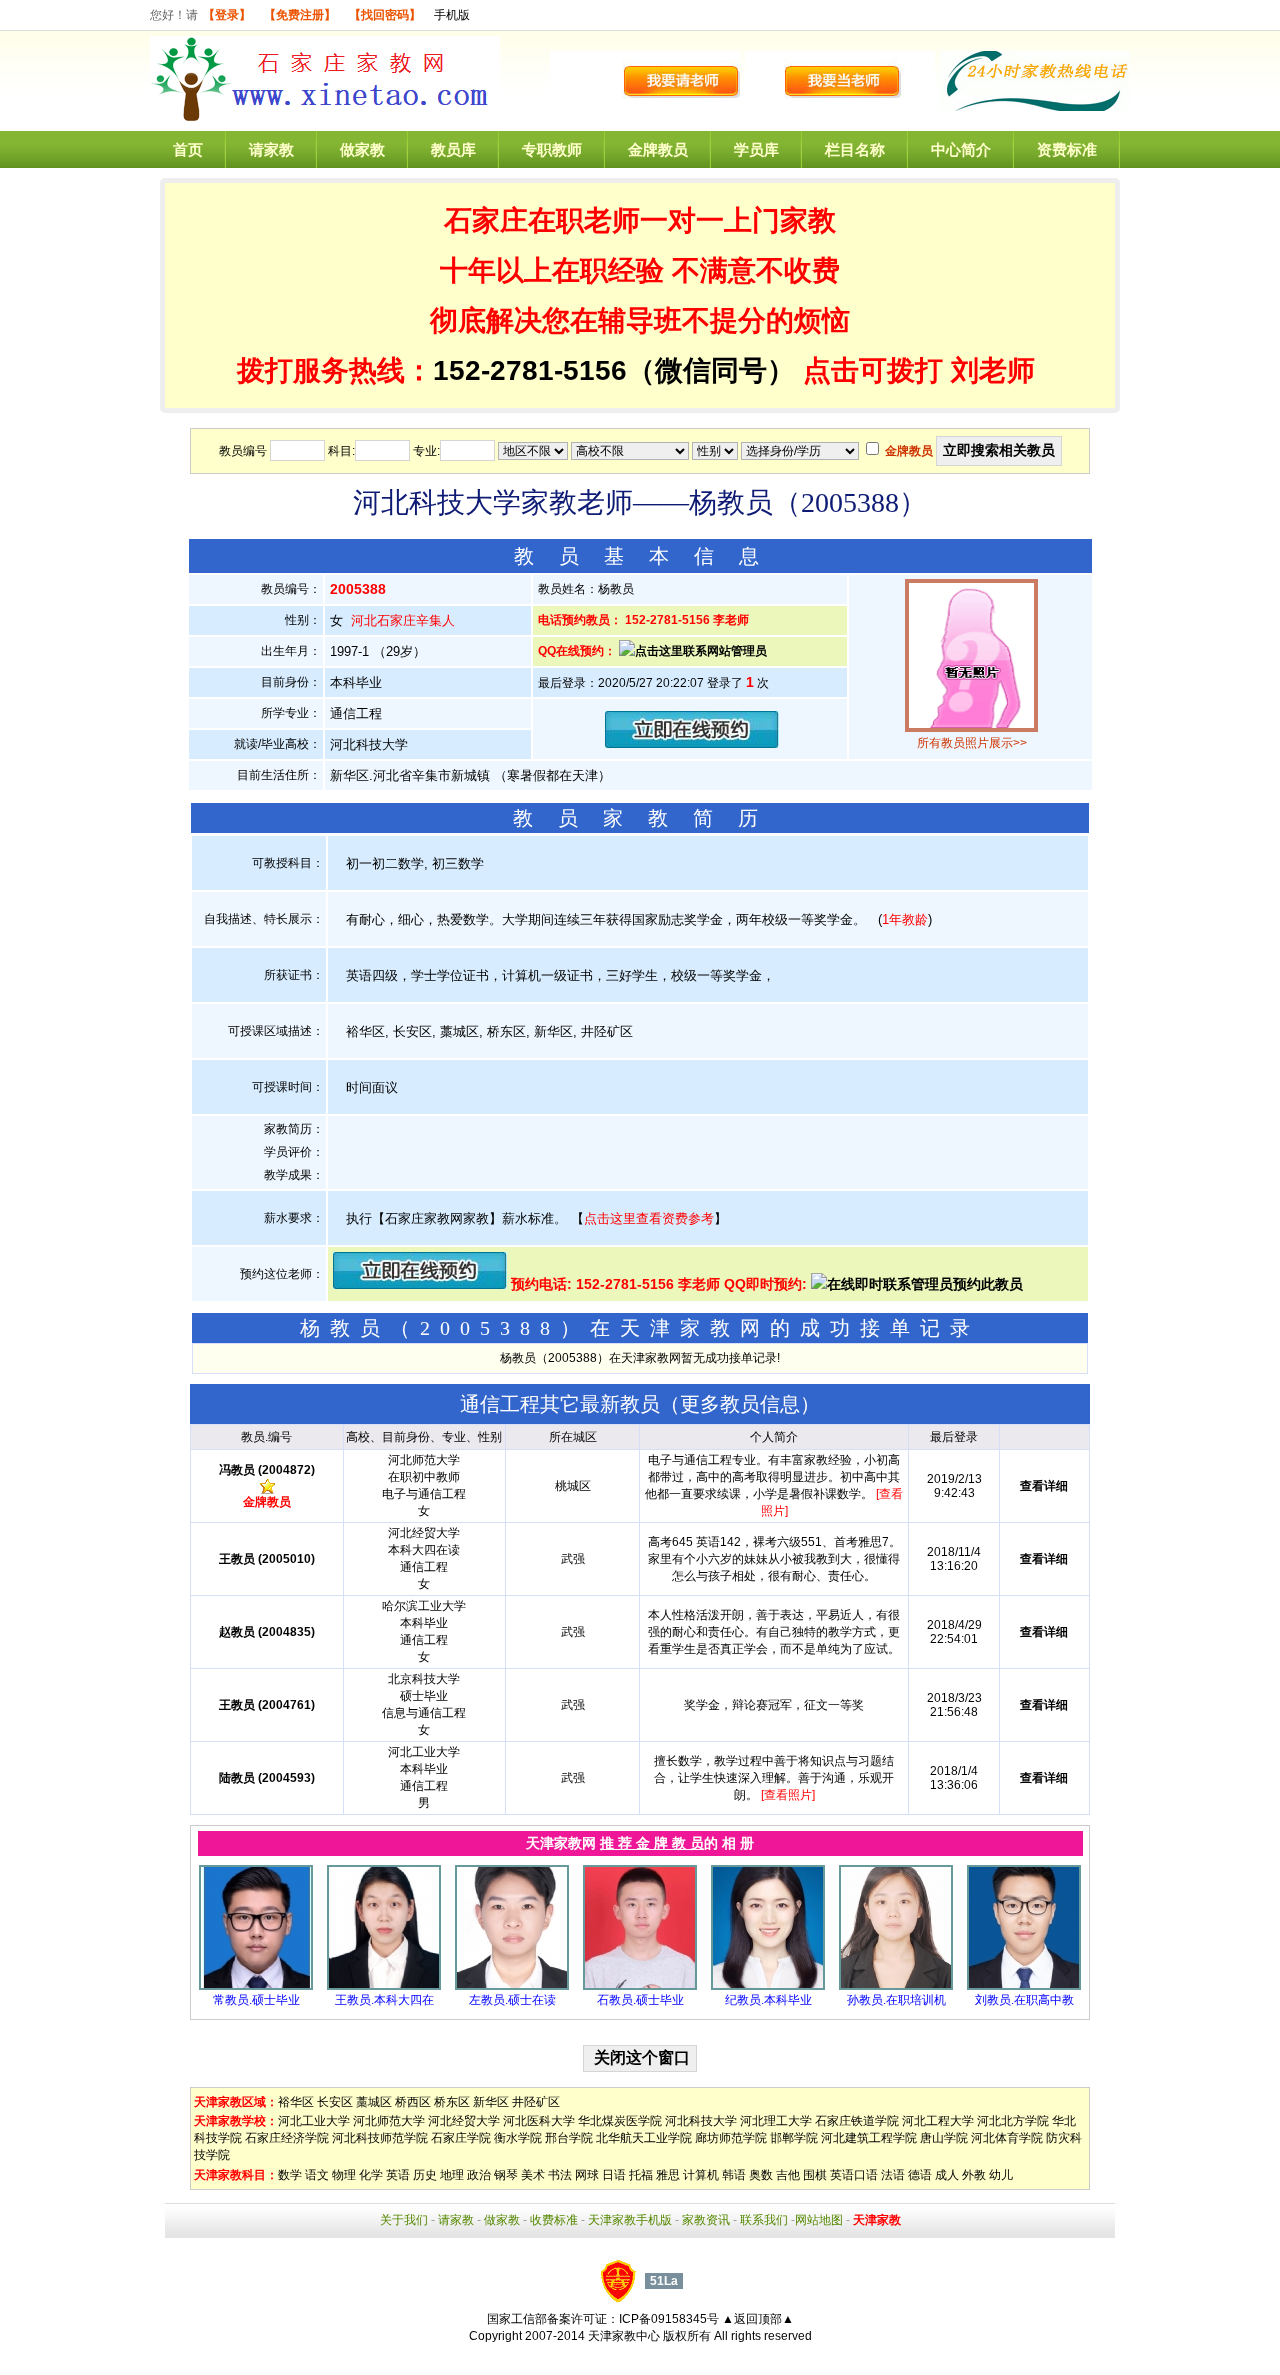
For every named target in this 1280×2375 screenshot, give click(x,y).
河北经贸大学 (464, 2121)
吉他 (788, 2175)
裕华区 (296, 2102)
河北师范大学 (389, 2121)
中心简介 (961, 149)
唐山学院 (944, 2138)
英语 (398, 2175)
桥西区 (413, 2102)
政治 (479, 2175)
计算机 (701, 2175)
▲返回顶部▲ (758, 2319)
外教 (974, 2175)
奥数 (761, 2175)
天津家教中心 (624, 2336)
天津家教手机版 (630, 2220)
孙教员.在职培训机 (896, 2000)
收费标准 (554, 2220)
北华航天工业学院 (644, 2138)
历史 (425, 2175)
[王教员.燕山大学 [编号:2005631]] (384, 1986)
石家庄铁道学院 (857, 2121)
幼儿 (1001, 2175)
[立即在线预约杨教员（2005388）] (692, 743)
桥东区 (452, 2102)
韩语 (734, 2175)
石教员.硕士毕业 (640, 2000)
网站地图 (819, 2220)
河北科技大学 (701, 2121)
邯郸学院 (794, 2138)
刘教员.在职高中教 (1024, 2000)
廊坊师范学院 (731, 2138)
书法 (560, 2175)
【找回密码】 (385, 15)
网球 (587, 2175)
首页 (188, 149)
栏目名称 (855, 149)
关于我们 (404, 2220)
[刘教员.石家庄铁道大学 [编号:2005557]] (1024, 1986)
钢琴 (506, 2175)
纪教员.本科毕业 (768, 2000)
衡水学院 (518, 2138)
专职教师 (552, 149)
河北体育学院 (1007, 2138)
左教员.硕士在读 (512, 2000)
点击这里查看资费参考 (649, 1218)
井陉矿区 (536, 2102)
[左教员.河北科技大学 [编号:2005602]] (512, 1986)
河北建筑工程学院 (869, 2138)
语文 (317, 2175)
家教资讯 (706, 2220)
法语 (893, 2175)
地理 (452, 2175)
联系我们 (764, 2220)
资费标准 (1067, 149)
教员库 (453, 149)
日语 (614, 2175)
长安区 (335, 2102)
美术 (533, 2175)
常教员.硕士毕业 (256, 2000)
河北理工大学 (776, 2121)
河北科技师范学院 (380, 2138)
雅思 (668, 2175)
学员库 (756, 149)
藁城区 (374, 2102)
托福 (641, 2175)
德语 (920, 2175)
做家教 (362, 149)
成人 (947, 2175)
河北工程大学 (938, 2121)
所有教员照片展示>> (972, 743)
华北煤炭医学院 (620, 2121)
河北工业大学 (314, 2121)
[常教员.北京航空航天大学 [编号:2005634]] (256, 1986)
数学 (290, 2175)
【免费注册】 (300, 15)
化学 (371, 2175)
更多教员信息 (740, 1404)
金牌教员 (658, 149)
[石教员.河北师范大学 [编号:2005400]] (640, 1986)
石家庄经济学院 (287, 2138)
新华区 (491, 2102)
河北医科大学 (539, 2121)
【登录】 (227, 15)
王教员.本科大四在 (384, 2000)
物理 (344, 2175)
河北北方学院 (1013, 2121)
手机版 (452, 15)
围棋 (815, 2175)
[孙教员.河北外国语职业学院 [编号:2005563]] (896, 1986)
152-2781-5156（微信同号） (618, 370)
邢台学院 (569, 2138)
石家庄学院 (461, 2138)
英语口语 (854, 2175)
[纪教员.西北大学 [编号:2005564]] (768, 1986)
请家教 (271, 149)
